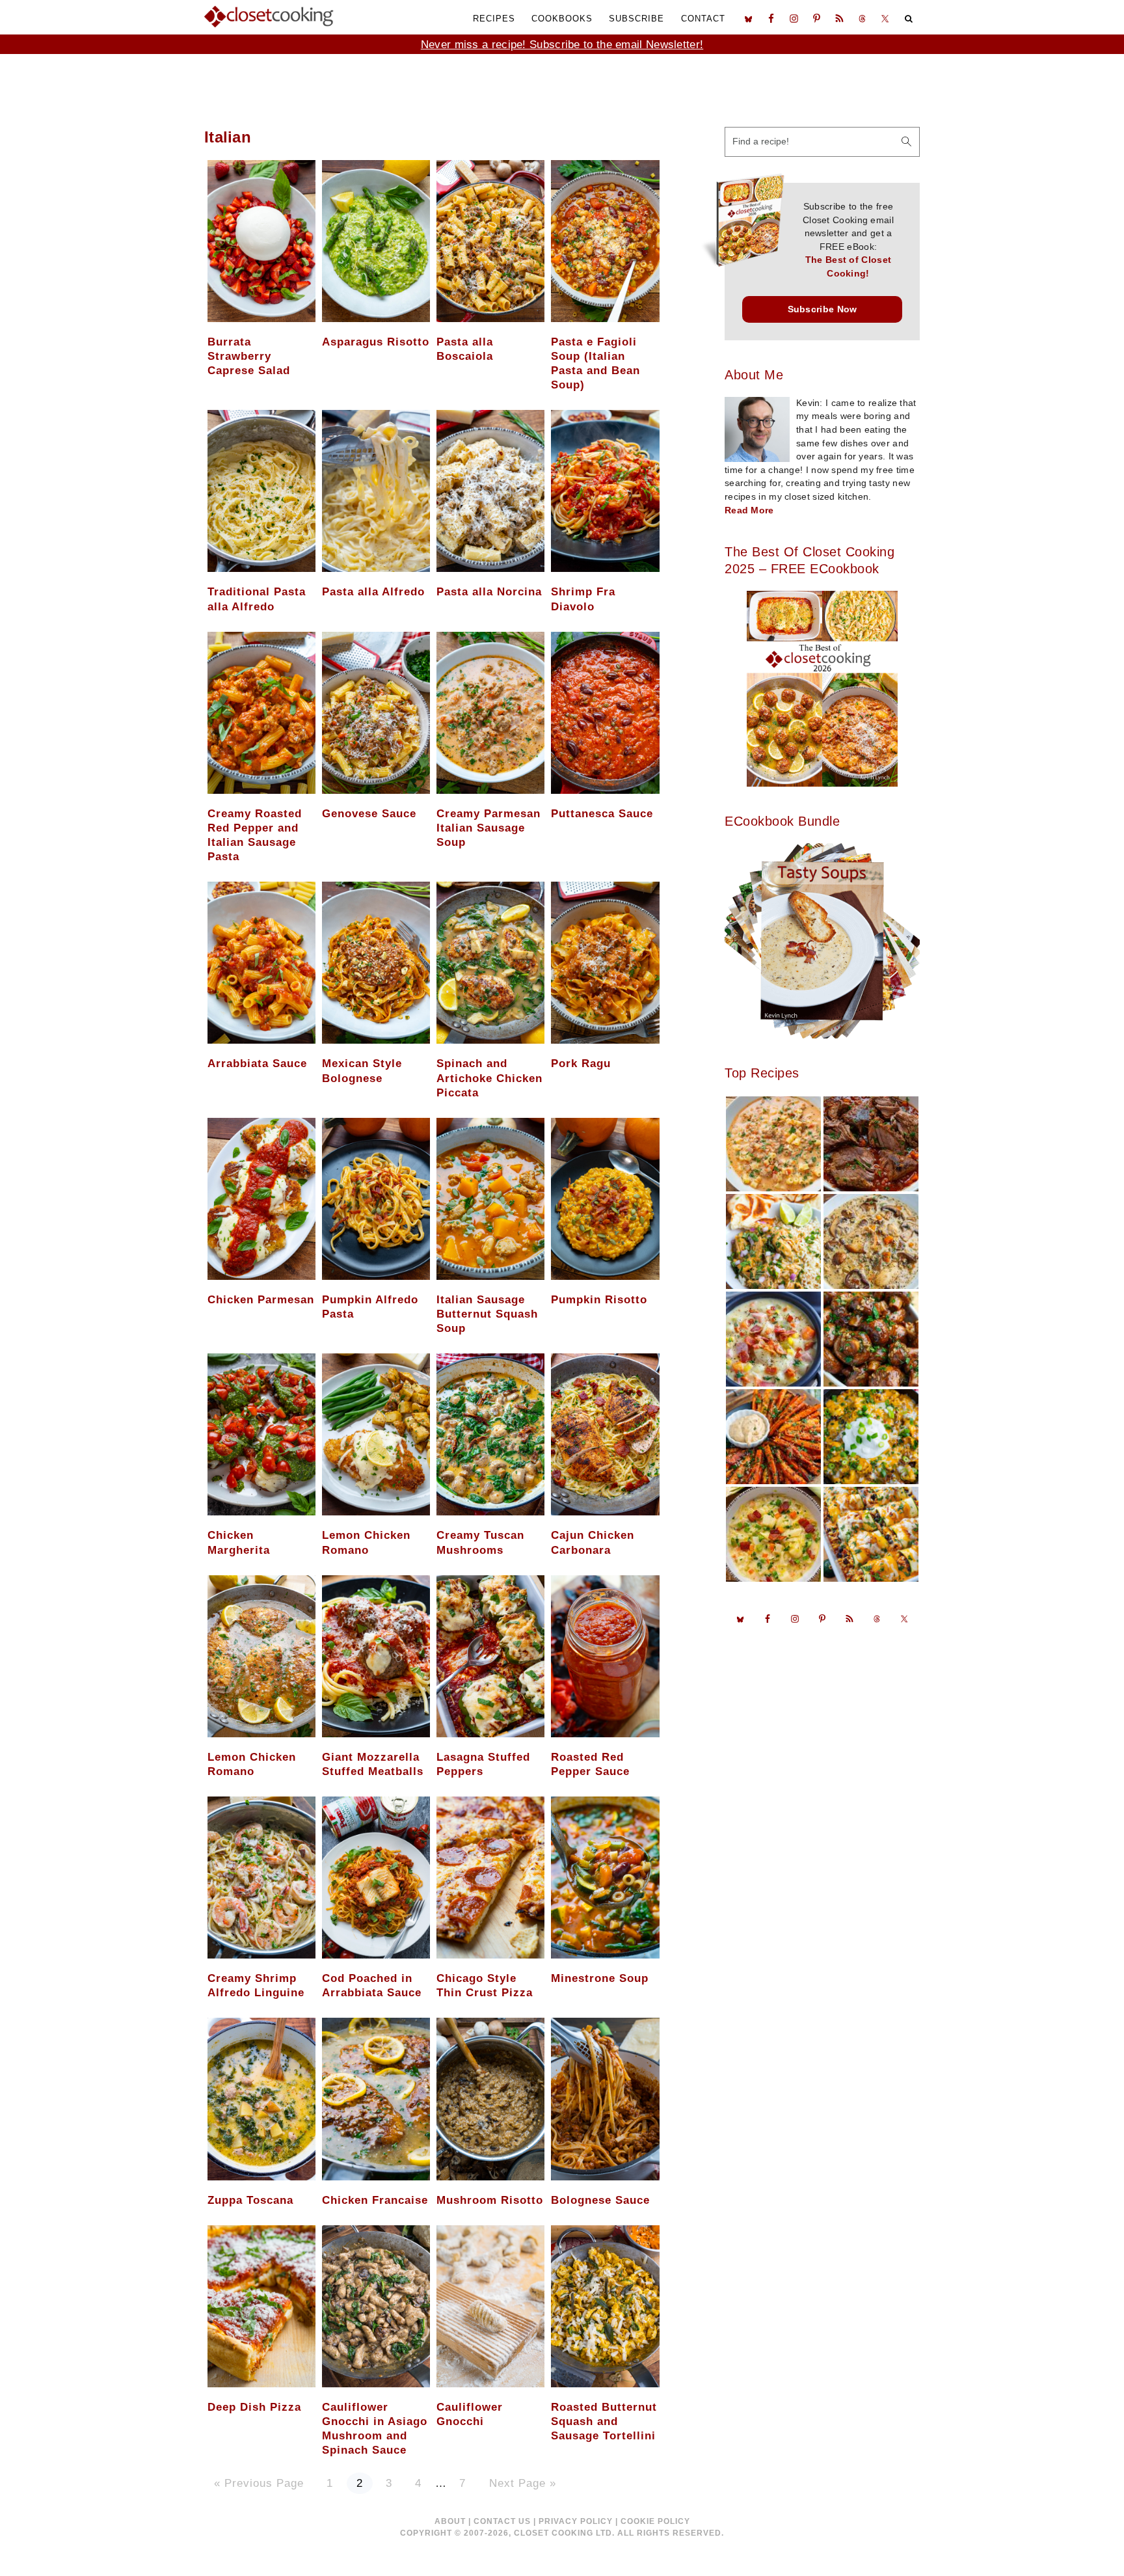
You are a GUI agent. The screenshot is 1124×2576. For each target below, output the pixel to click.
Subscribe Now (823, 309)
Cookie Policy (655, 2521)
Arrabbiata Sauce (257, 1064)
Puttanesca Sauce (602, 814)
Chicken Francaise (375, 2200)
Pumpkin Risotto (599, 1300)
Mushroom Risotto (490, 2200)
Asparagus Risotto (376, 342)
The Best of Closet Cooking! (848, 267)
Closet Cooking (269, 16)
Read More (749, 510)
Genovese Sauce (369, 814)
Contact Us (502, 2521)
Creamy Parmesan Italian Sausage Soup (488, 828)
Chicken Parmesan (261, 1300)
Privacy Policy (576, 2521)
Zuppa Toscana (250, 2200)
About (450, 2521)
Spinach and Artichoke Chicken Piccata (489, 1078)
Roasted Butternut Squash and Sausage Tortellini (604, 2421)
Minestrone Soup (600, 1978)
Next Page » (522, 2484)
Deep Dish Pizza (254, 2407)
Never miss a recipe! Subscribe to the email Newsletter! (562, 45)
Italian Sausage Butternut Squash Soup (487, 1314)
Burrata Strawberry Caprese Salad (249, 356)
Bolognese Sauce (600, 2200)
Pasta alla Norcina (489, 592)
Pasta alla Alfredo (373, 592)
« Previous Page (259, 2484)
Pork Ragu (581, 1064)
